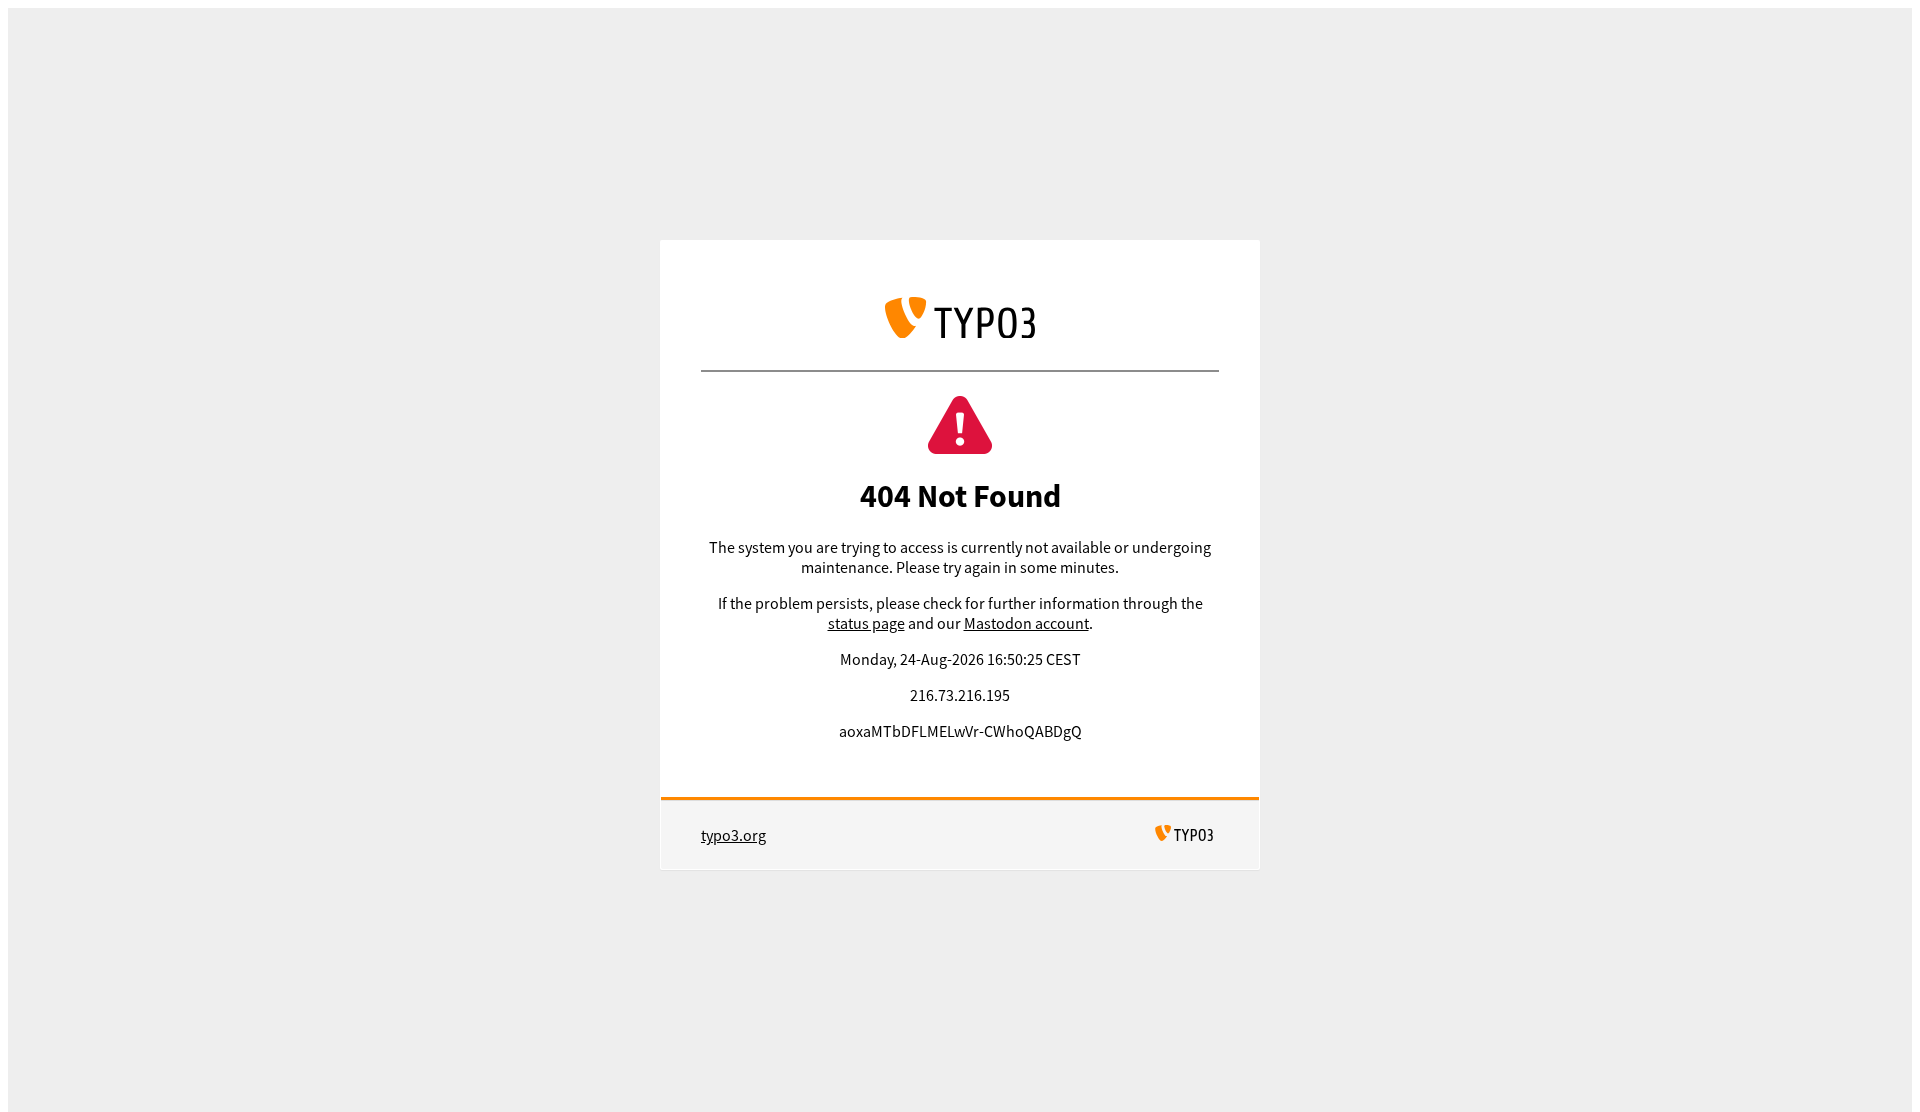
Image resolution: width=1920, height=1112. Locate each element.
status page (866, 623)
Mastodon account (1026, 623)
